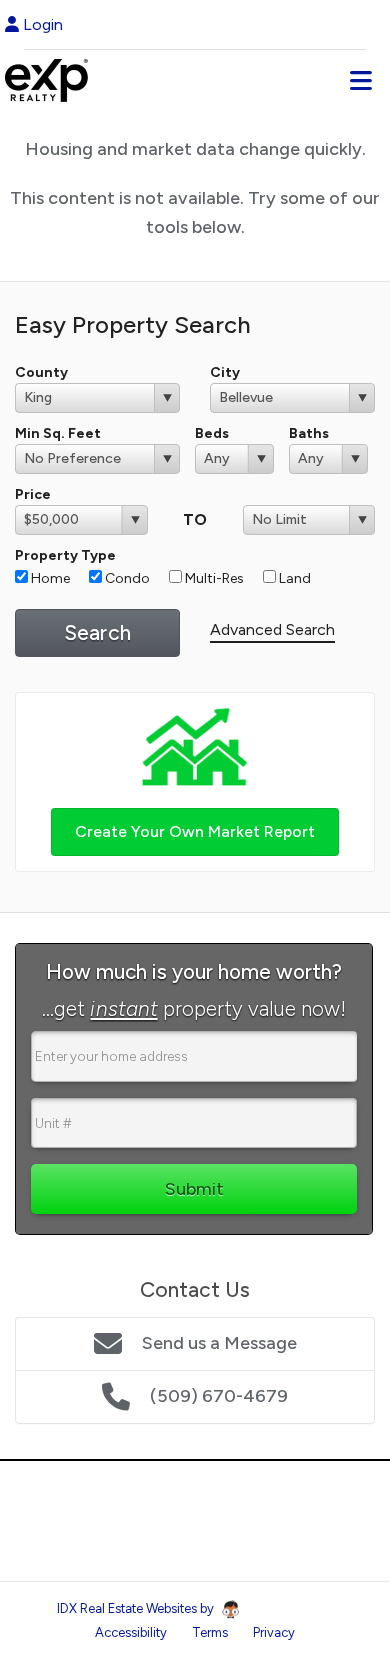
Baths (309, 433)
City (225, 372)
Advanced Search (272, 629)
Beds (212, 433)
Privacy (274, 1632)
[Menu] (361, 80)
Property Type (65, 555)
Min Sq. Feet (58, 433)
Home (49, 578)
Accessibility (131, 1632)
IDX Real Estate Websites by (137, 1608)
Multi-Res (213, 578)
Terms (210, 1632)
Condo (126, 578)
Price (33, 494)
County (41, 372)
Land (293, 578)
